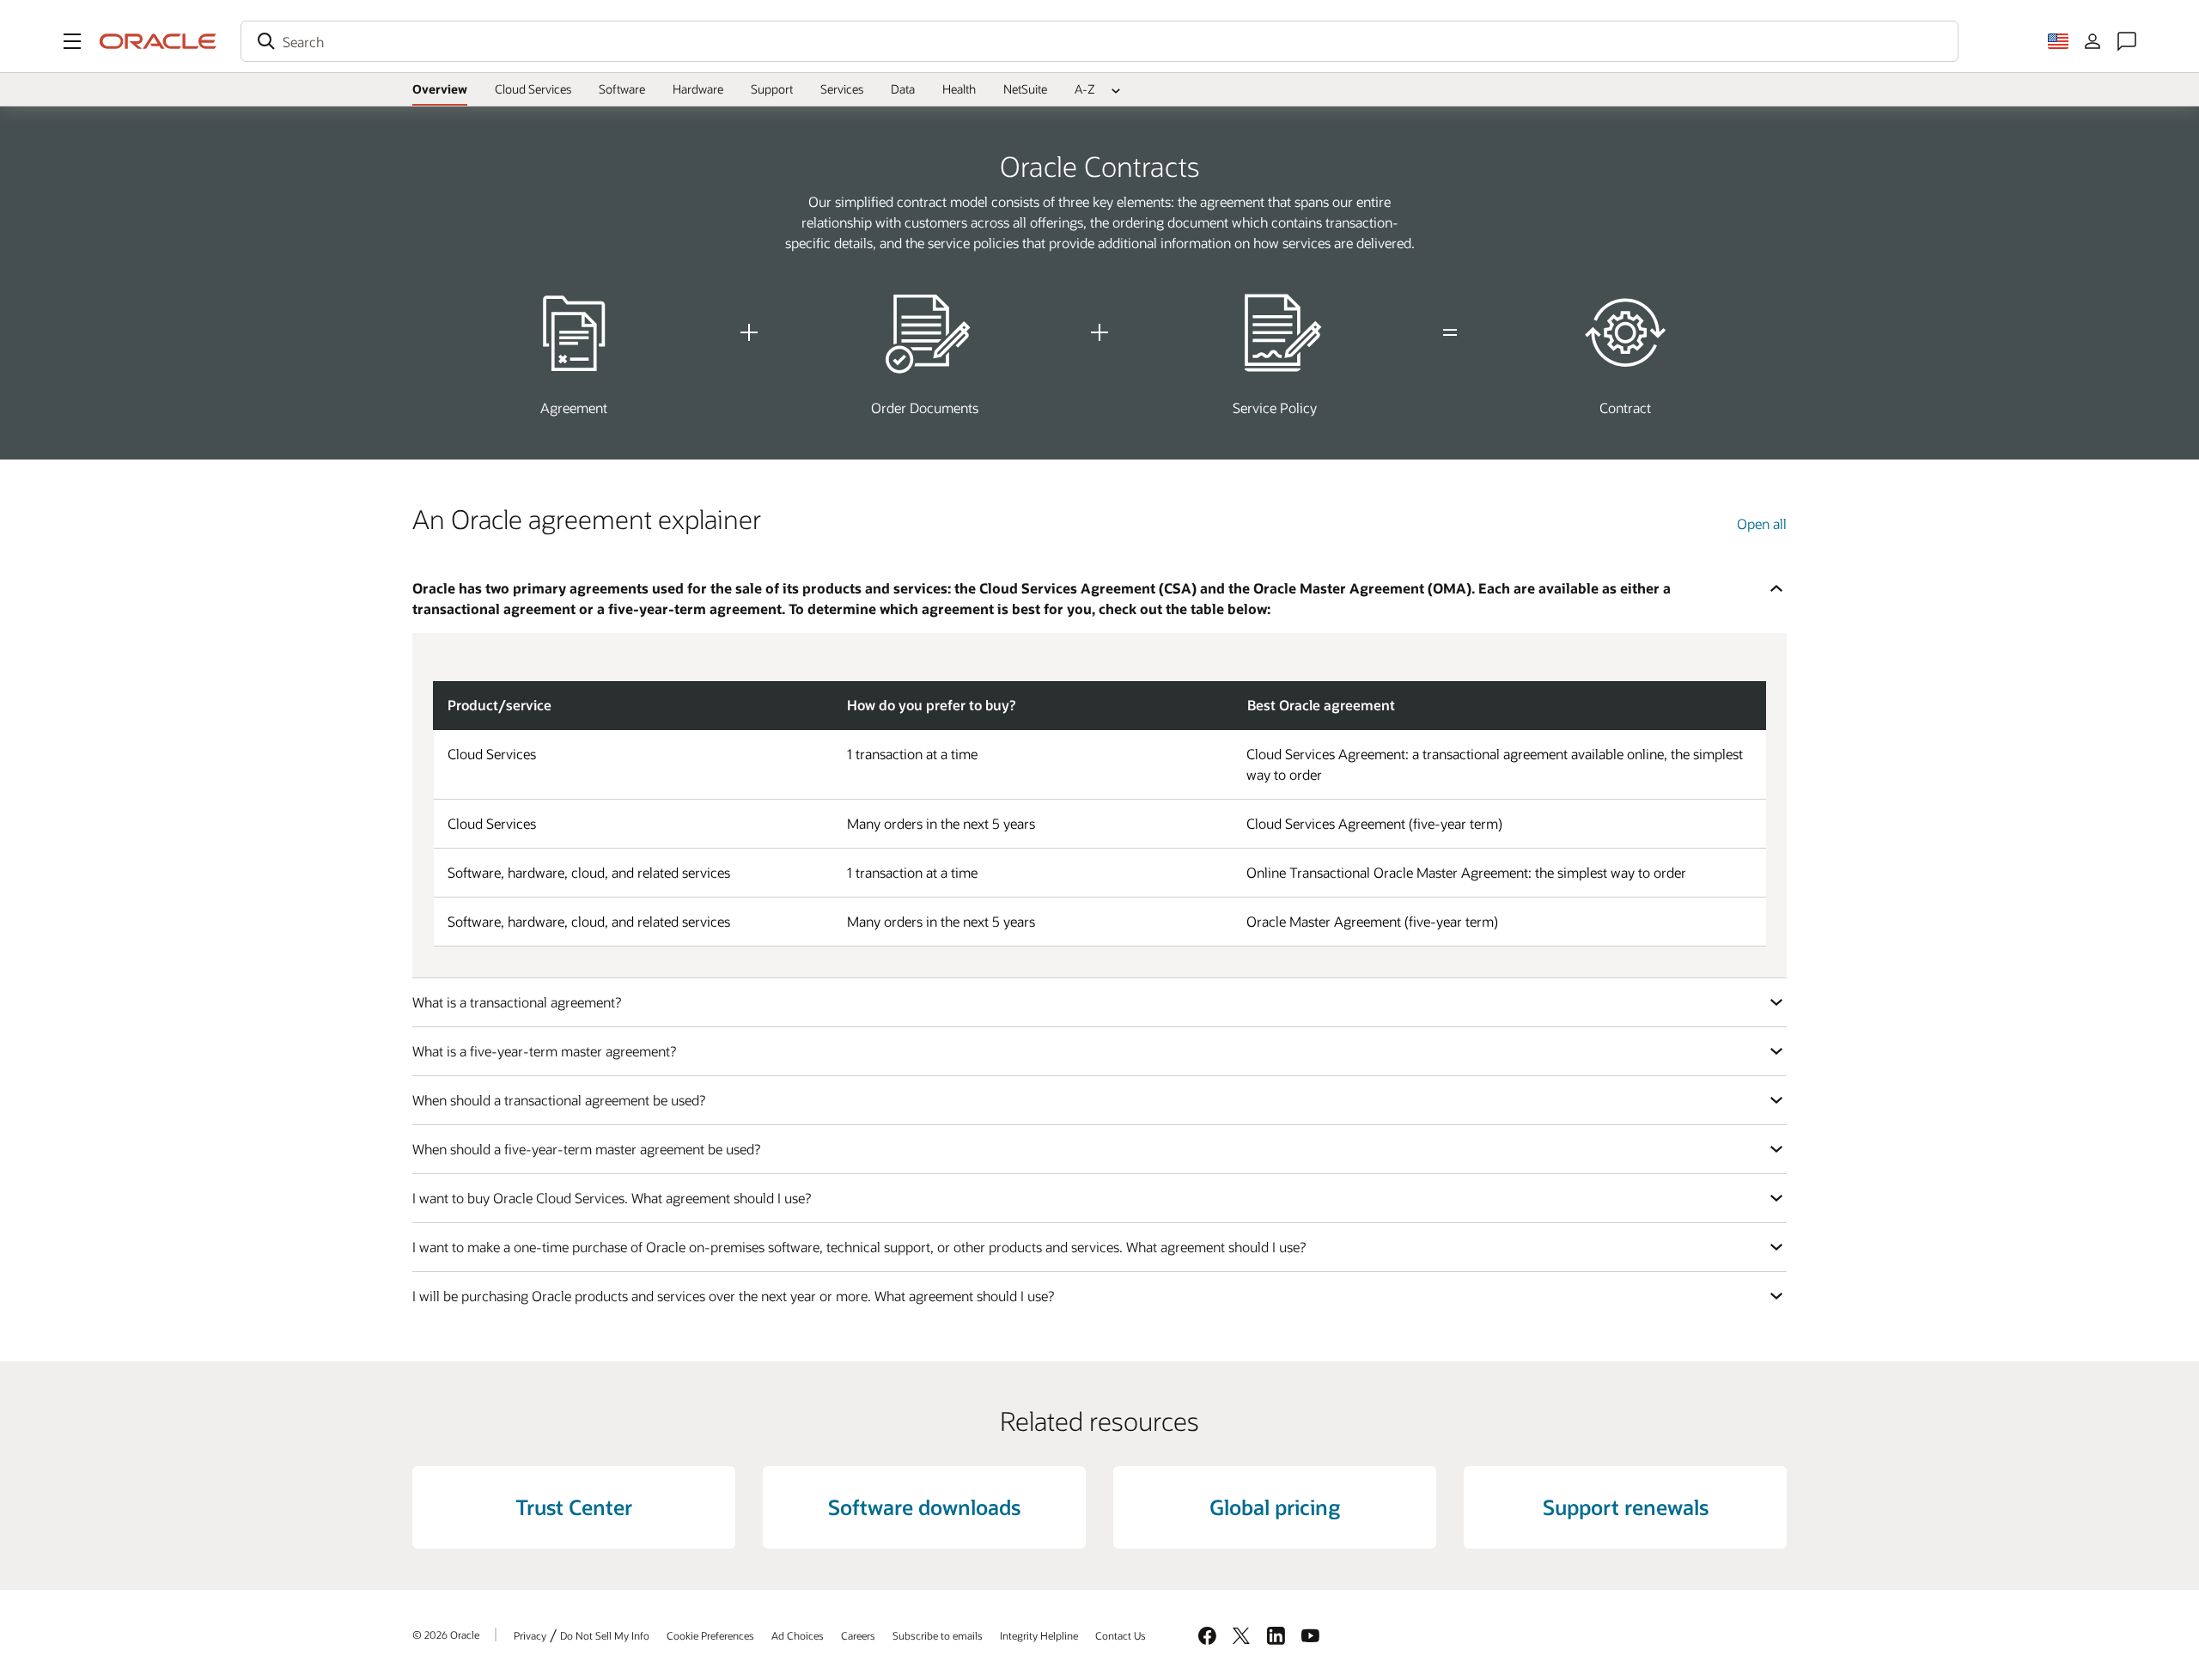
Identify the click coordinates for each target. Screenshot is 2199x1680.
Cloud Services (533, 89)
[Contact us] (2127, 41)
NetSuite (1025, 89)
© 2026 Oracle (446, 1634)
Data (903, 89)
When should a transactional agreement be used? (559, 1100)
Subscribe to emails (938, 1635)
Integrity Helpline (1039, 1635)
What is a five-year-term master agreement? (544, 1051)
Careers (858, 1635)
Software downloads (924, 1507)
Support (772, 89)
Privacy (530, 1635)
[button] (72, 41)
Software (622, 89)
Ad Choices (798, 1635)
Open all (1762, 523)
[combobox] (1099, 41)
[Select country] (2058, 41)
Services (842, 89)
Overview (440, 89)
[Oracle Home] (158, 41)
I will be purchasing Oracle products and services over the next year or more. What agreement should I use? (733, 1296)
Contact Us (1121, 1635)
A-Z (1085, 89)
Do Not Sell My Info (605, 1635)
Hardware (698, 89)
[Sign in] (2092, 41)
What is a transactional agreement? (517, 1002)
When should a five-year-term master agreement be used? (586, 1149)
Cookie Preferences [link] (710, 1635)
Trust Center (574, 1507)
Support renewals (1626, 1507)
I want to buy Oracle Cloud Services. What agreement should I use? (612, 1198)
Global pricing (1275, 1507)
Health (959, 89)
